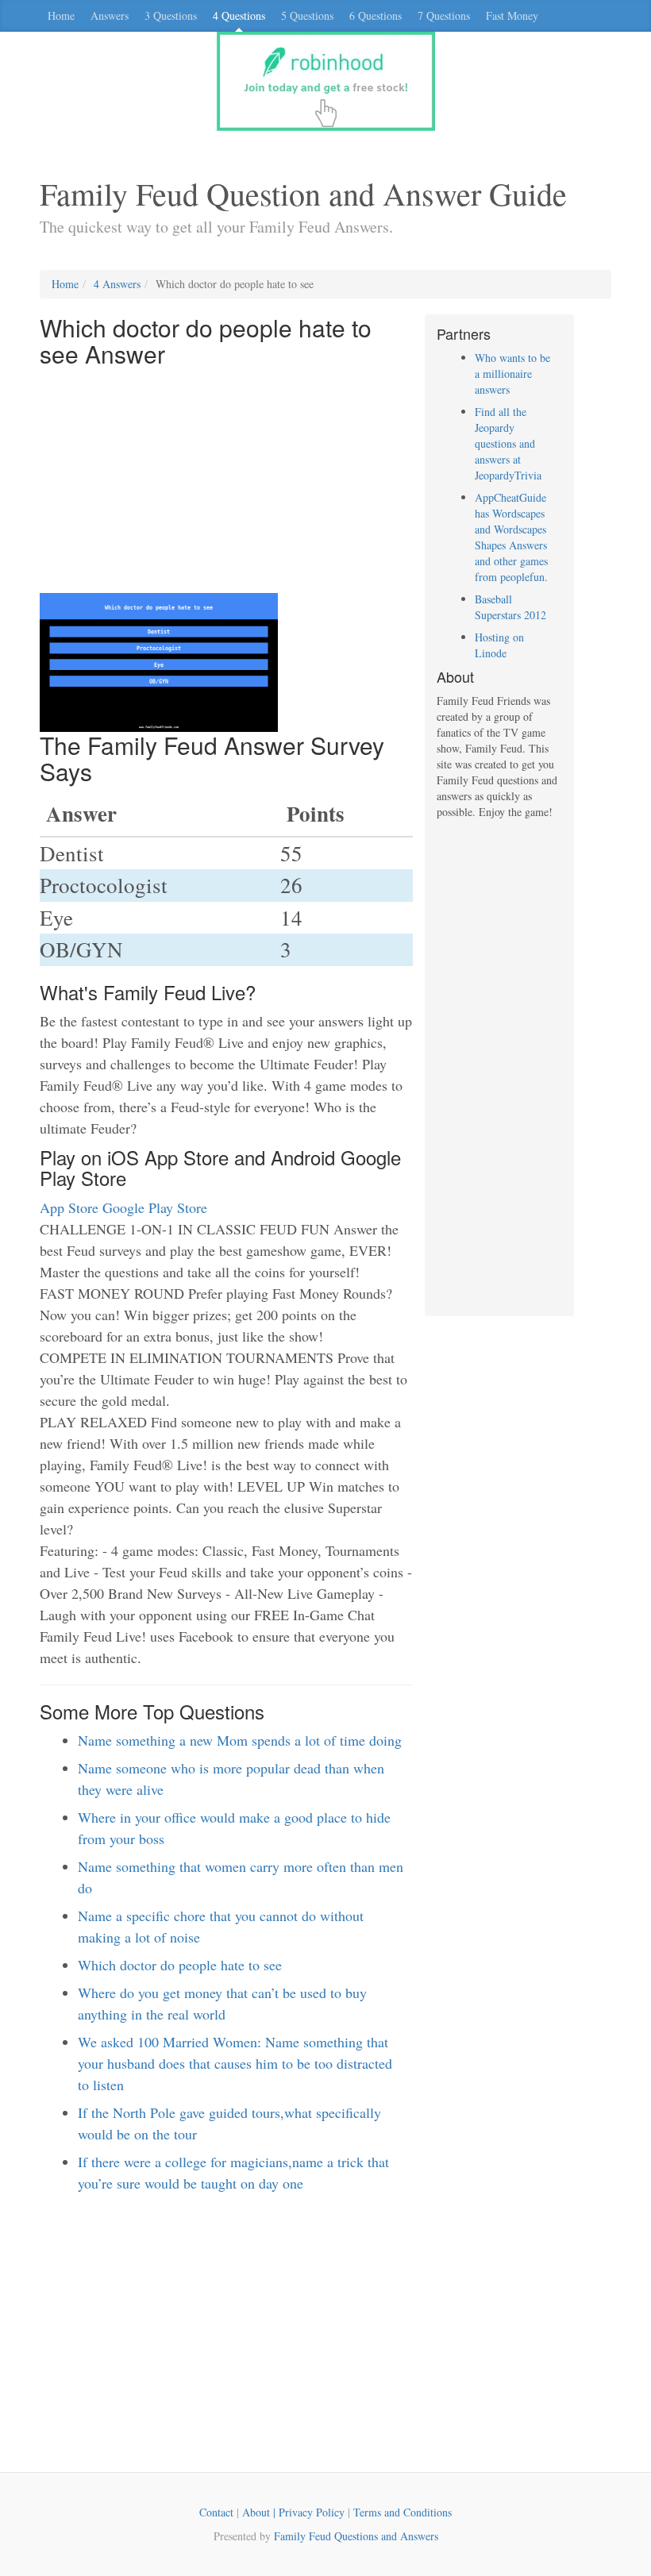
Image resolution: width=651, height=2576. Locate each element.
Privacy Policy (312, 2512)
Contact (216, 2512)
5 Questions (307, 15)
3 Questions (171, 15)
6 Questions (376, 15)
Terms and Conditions (403, 2512)
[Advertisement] (226, 482)
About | (260, 2512)
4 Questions (239, 15)
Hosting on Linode (499, 645)
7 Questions (444, 15)
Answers (110, 15)
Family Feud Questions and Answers (356, 2536)
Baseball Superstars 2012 (510, 607)
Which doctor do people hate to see (180, 1965)
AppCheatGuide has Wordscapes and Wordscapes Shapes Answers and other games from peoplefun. (511, 537)
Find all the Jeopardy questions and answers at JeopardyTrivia (508, 443)
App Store (69, 1207)
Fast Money (512, 15)
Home (61, 15)
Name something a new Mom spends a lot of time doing (240, 1740)
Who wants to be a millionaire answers (512, 374)
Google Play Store (155, 1207)
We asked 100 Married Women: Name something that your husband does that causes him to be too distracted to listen (235, 2063)
